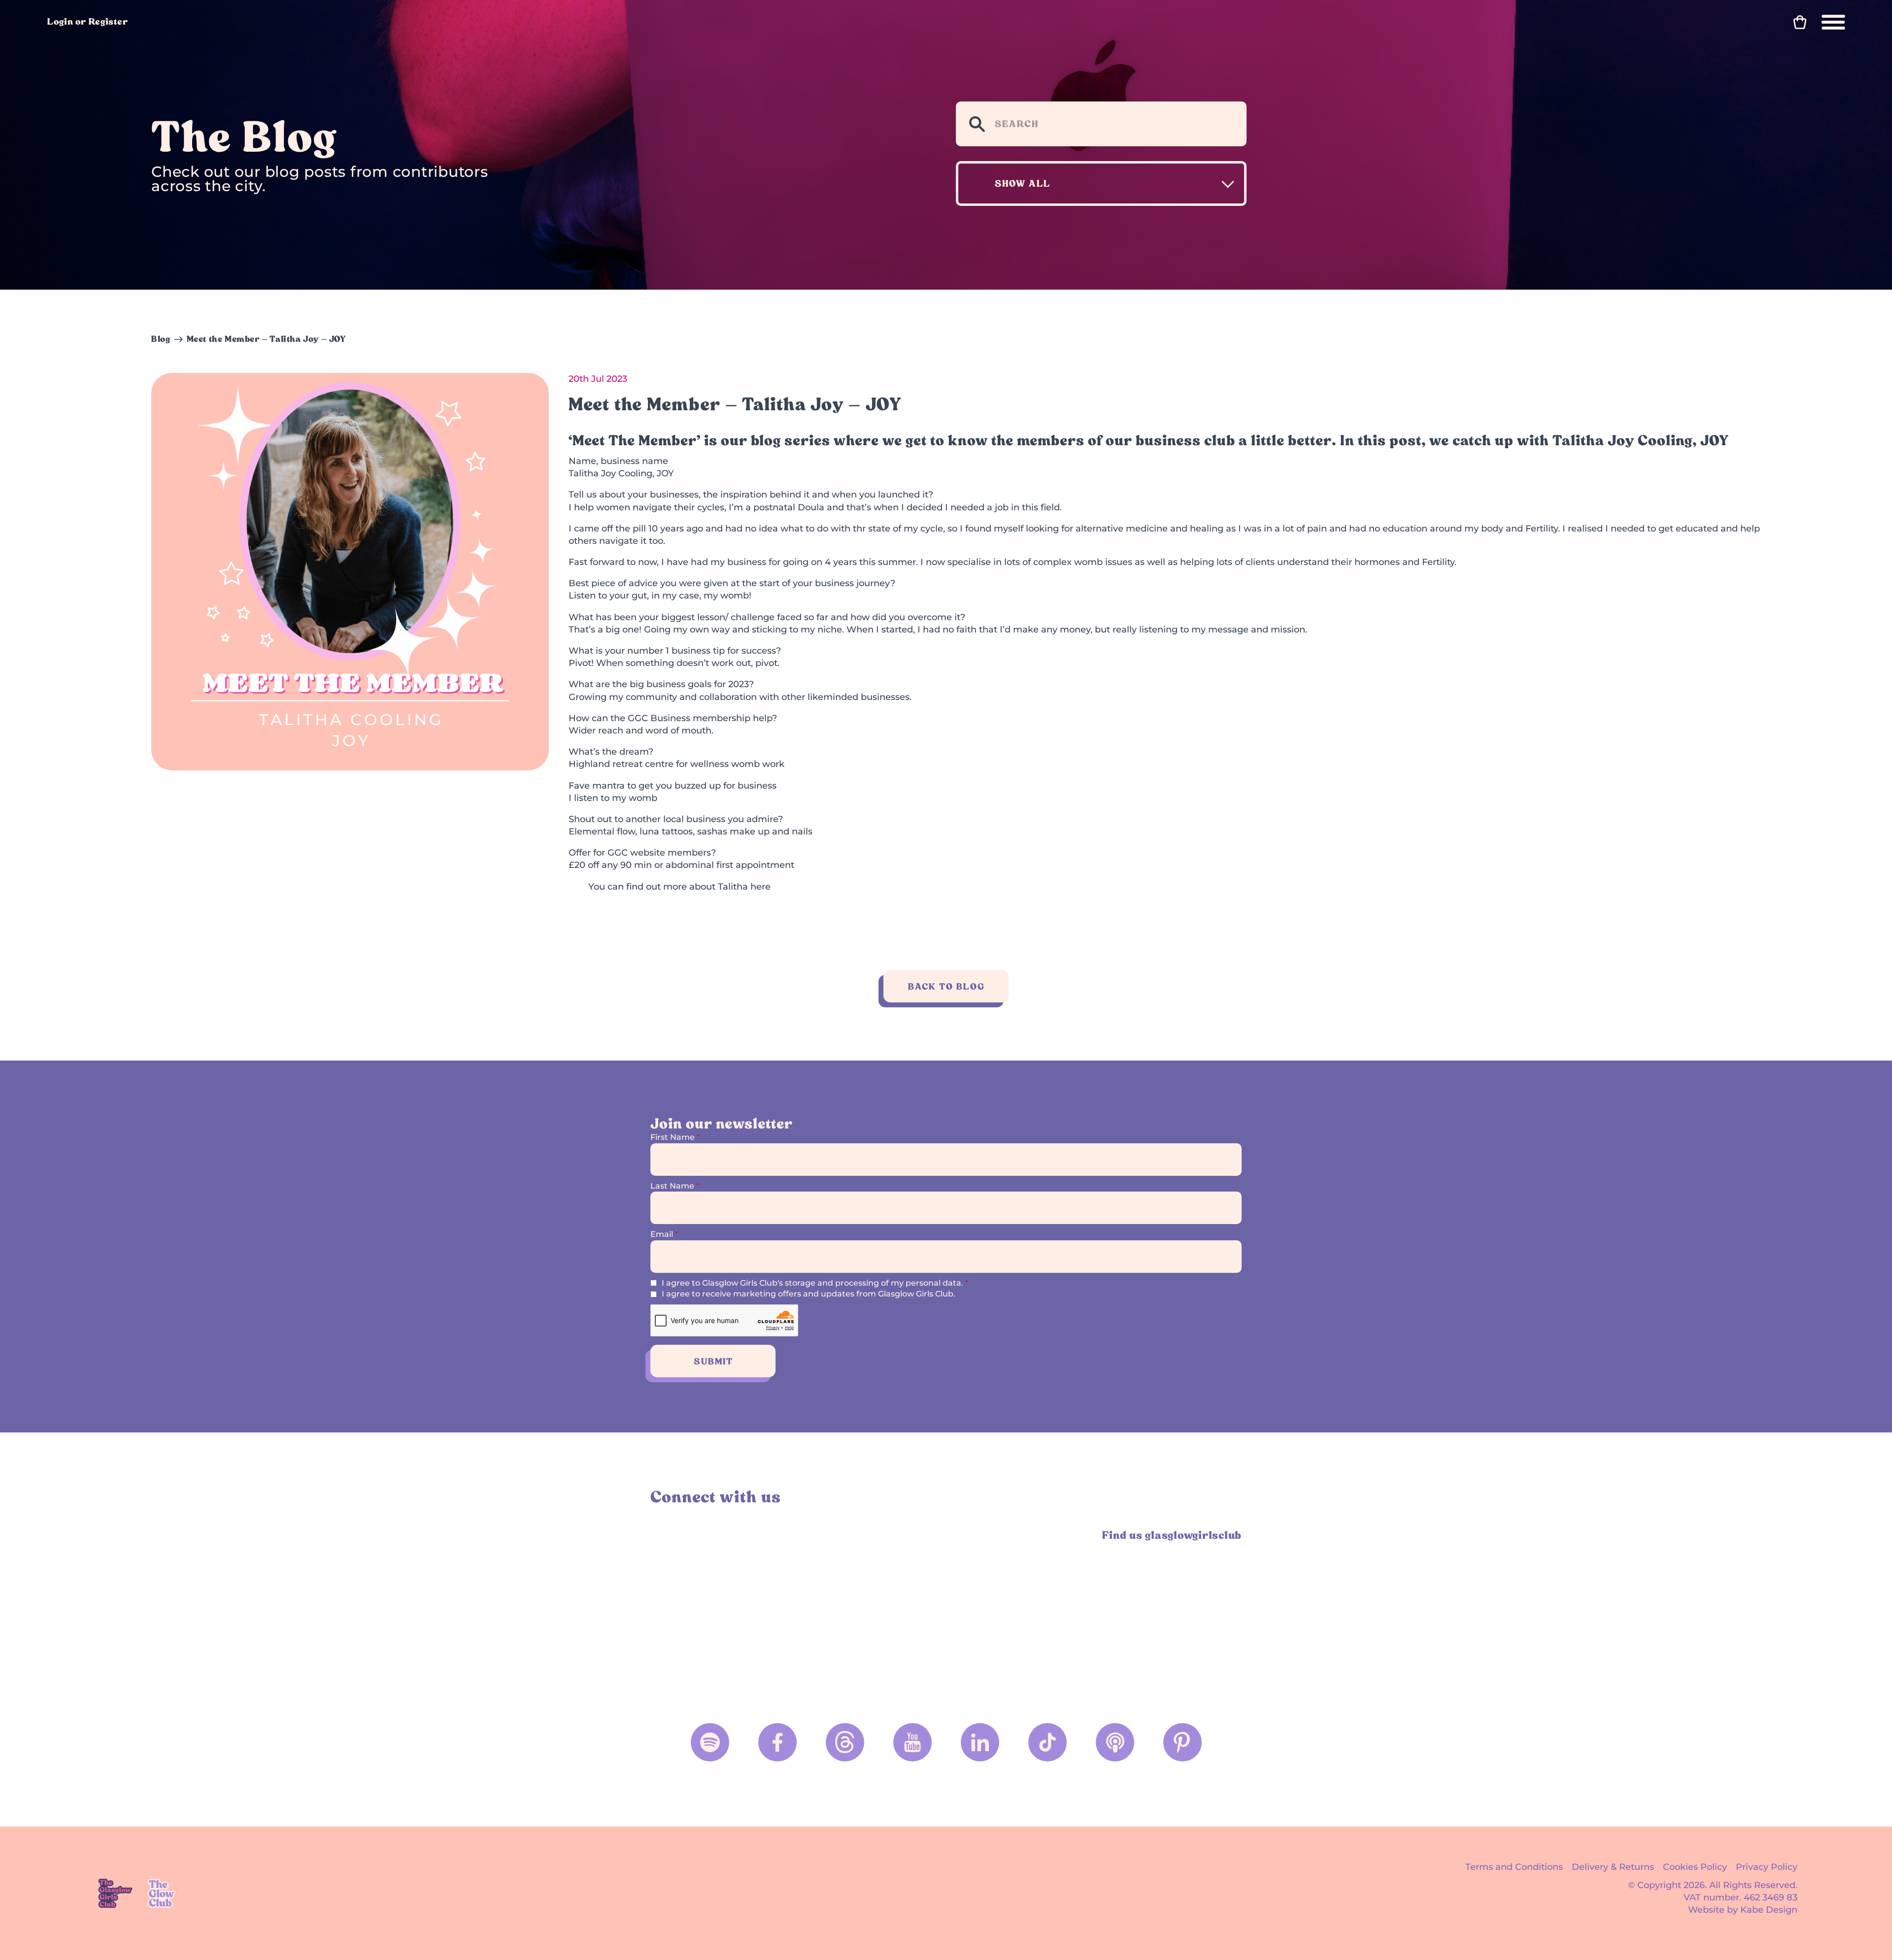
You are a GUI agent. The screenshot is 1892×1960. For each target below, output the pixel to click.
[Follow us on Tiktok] (1047, 1742)
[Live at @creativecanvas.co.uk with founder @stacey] (723, 1608)
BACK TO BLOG (946, 986)
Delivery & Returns (1613, 1867)
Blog (161, 339)
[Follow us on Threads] (845, 1742)
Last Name (675, 1186)
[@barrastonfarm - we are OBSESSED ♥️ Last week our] (1170, 1608)
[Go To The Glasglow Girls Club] (115, 1893)
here (760, 887)
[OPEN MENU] (1833, 22)
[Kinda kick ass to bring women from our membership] (1021, 1608)
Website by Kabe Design (1743, 1910)
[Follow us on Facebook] (777, 1742)
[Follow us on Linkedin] (980, 1742)
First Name (675, 1137)
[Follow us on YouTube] (912, 1742)
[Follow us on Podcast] (1115, 1742)
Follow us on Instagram (662, 1535)
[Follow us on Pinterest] (1182, 1742)
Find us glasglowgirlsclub (1172, 1535)
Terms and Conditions (1514, 1867)
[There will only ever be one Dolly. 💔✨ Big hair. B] (872, 1608)
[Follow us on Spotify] (710, 1742)
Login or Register (88, 21)
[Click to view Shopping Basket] (1800, 22)
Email (664, 1234)
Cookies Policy (1695, 1867)
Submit (713, 1361)
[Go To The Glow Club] (163, 1893)
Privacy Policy (1767, 1867)
